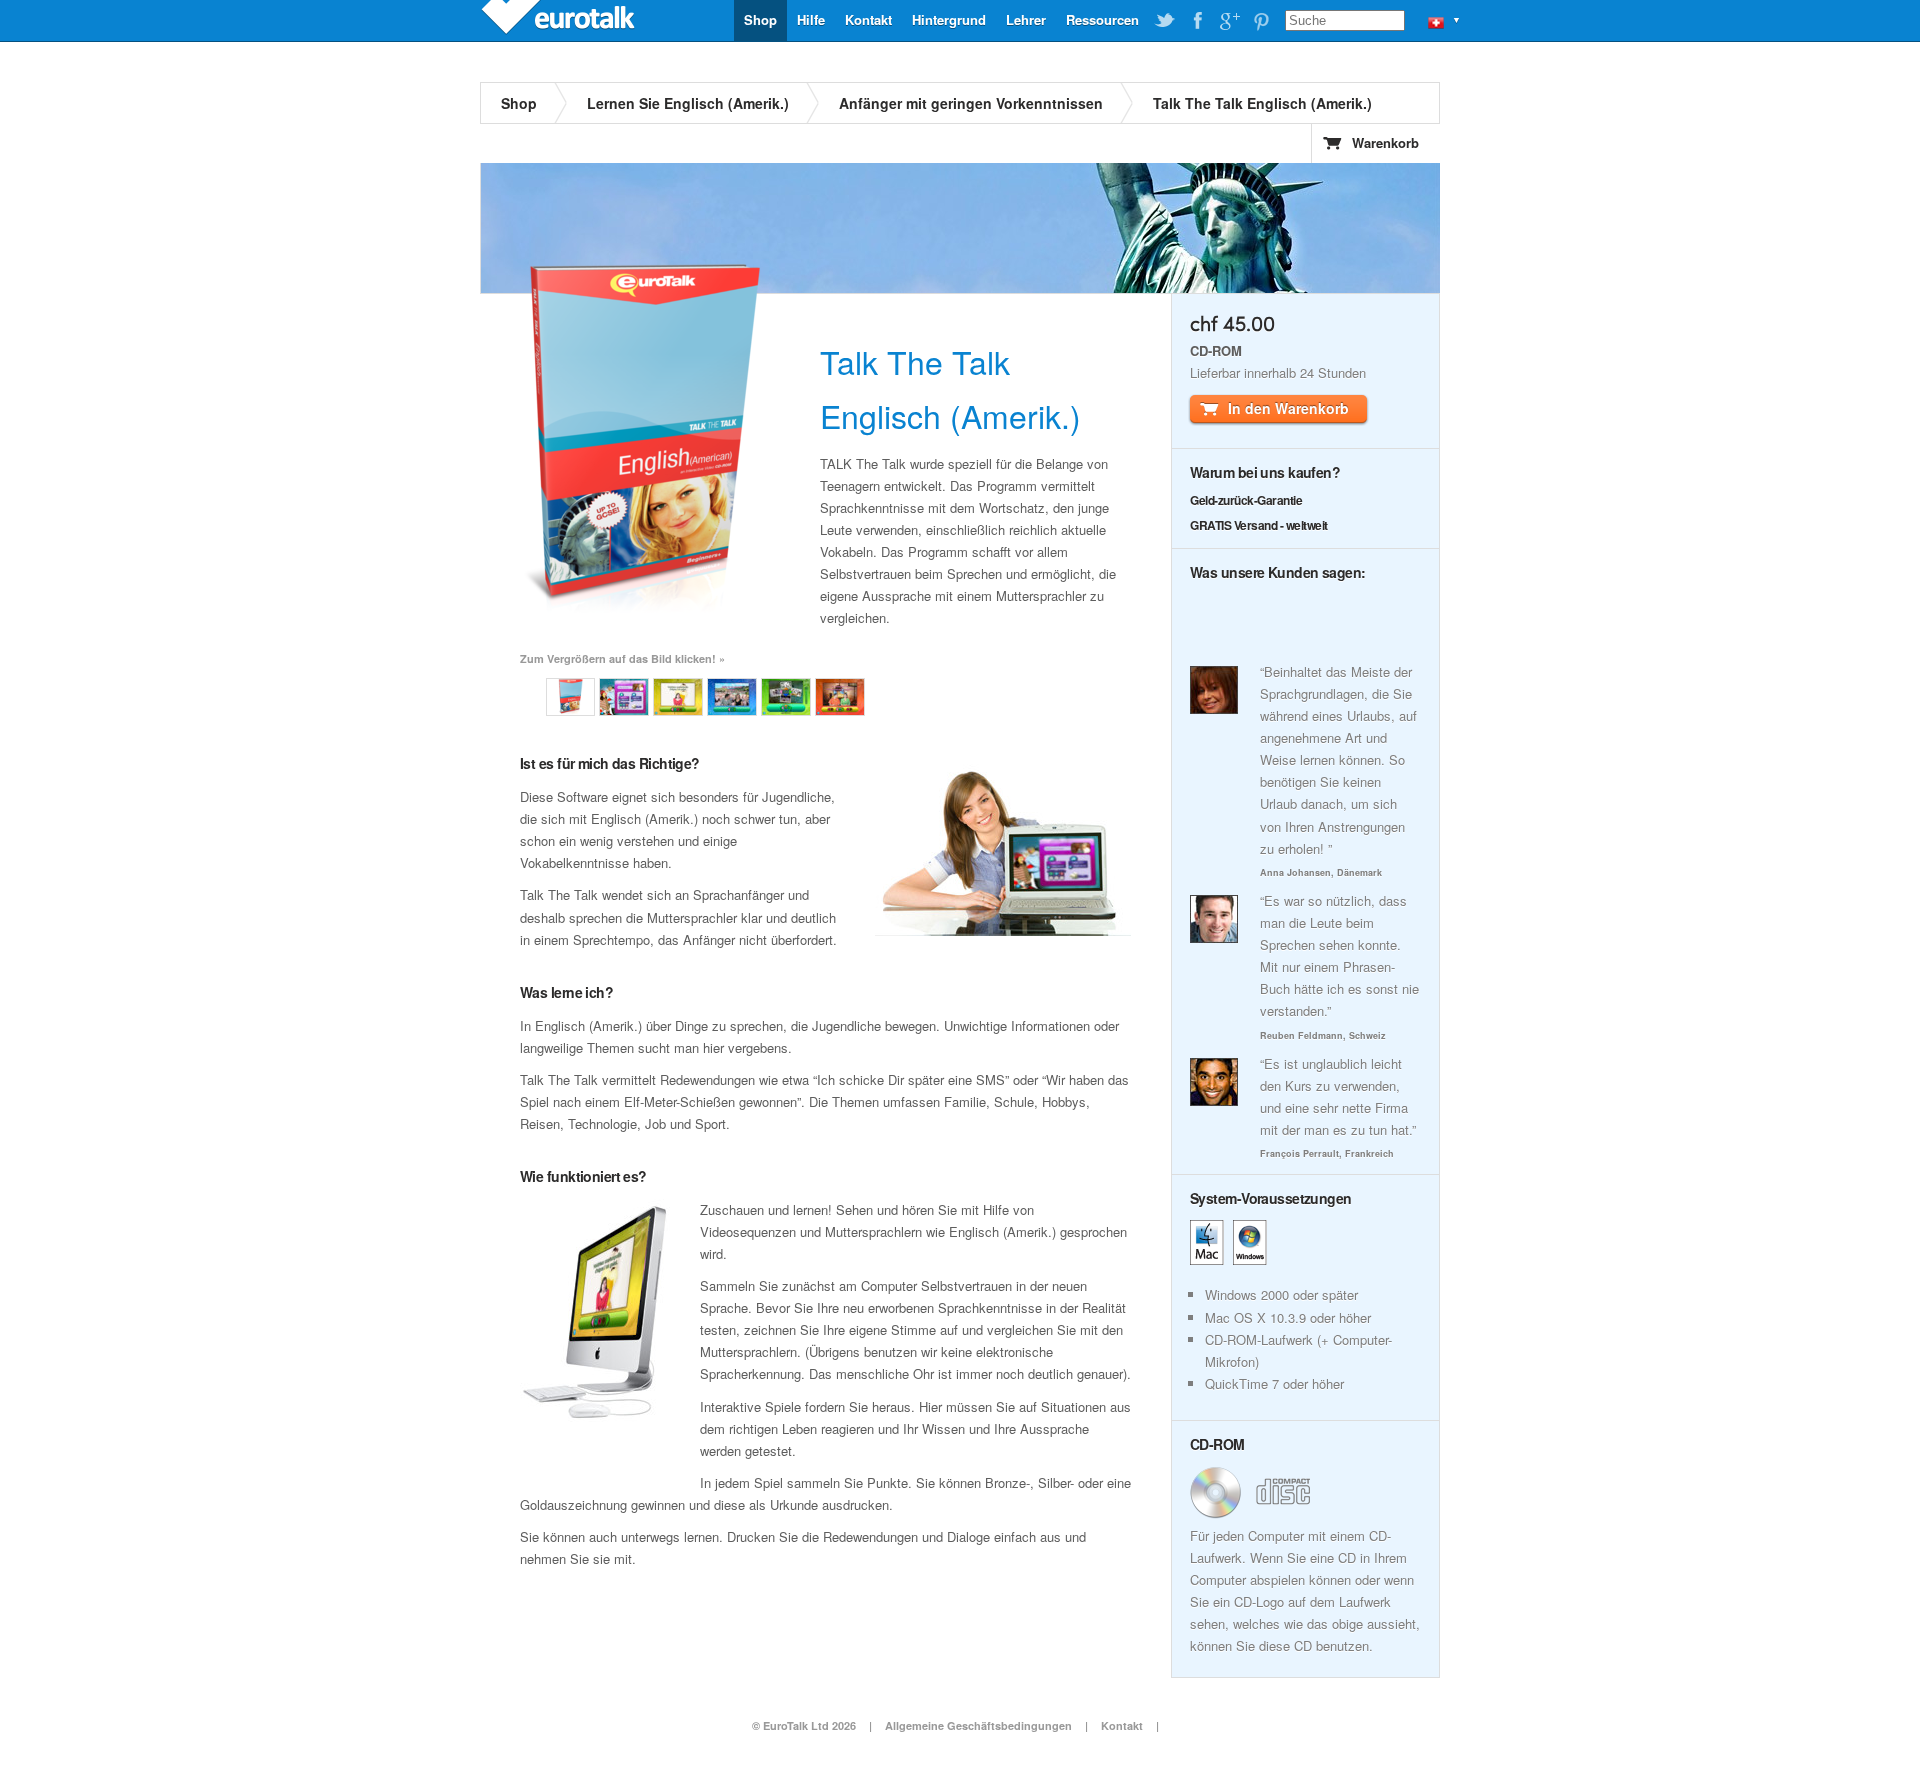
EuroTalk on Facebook (1197, 21)
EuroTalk (560, 20)
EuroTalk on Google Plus (1229, 21)
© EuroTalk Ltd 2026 (804, 1725)
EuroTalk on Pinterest (1261, 21)
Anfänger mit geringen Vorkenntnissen (971, 103)
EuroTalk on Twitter (1165, 21)
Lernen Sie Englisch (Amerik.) (688, 103)
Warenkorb (1385, 142)
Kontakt (868, 19)
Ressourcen (1102, 19)
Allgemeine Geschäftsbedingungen (978, 1725)
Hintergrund (949, 19)
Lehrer (1026, 19)
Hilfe (811, 19)
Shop (760, 19)
